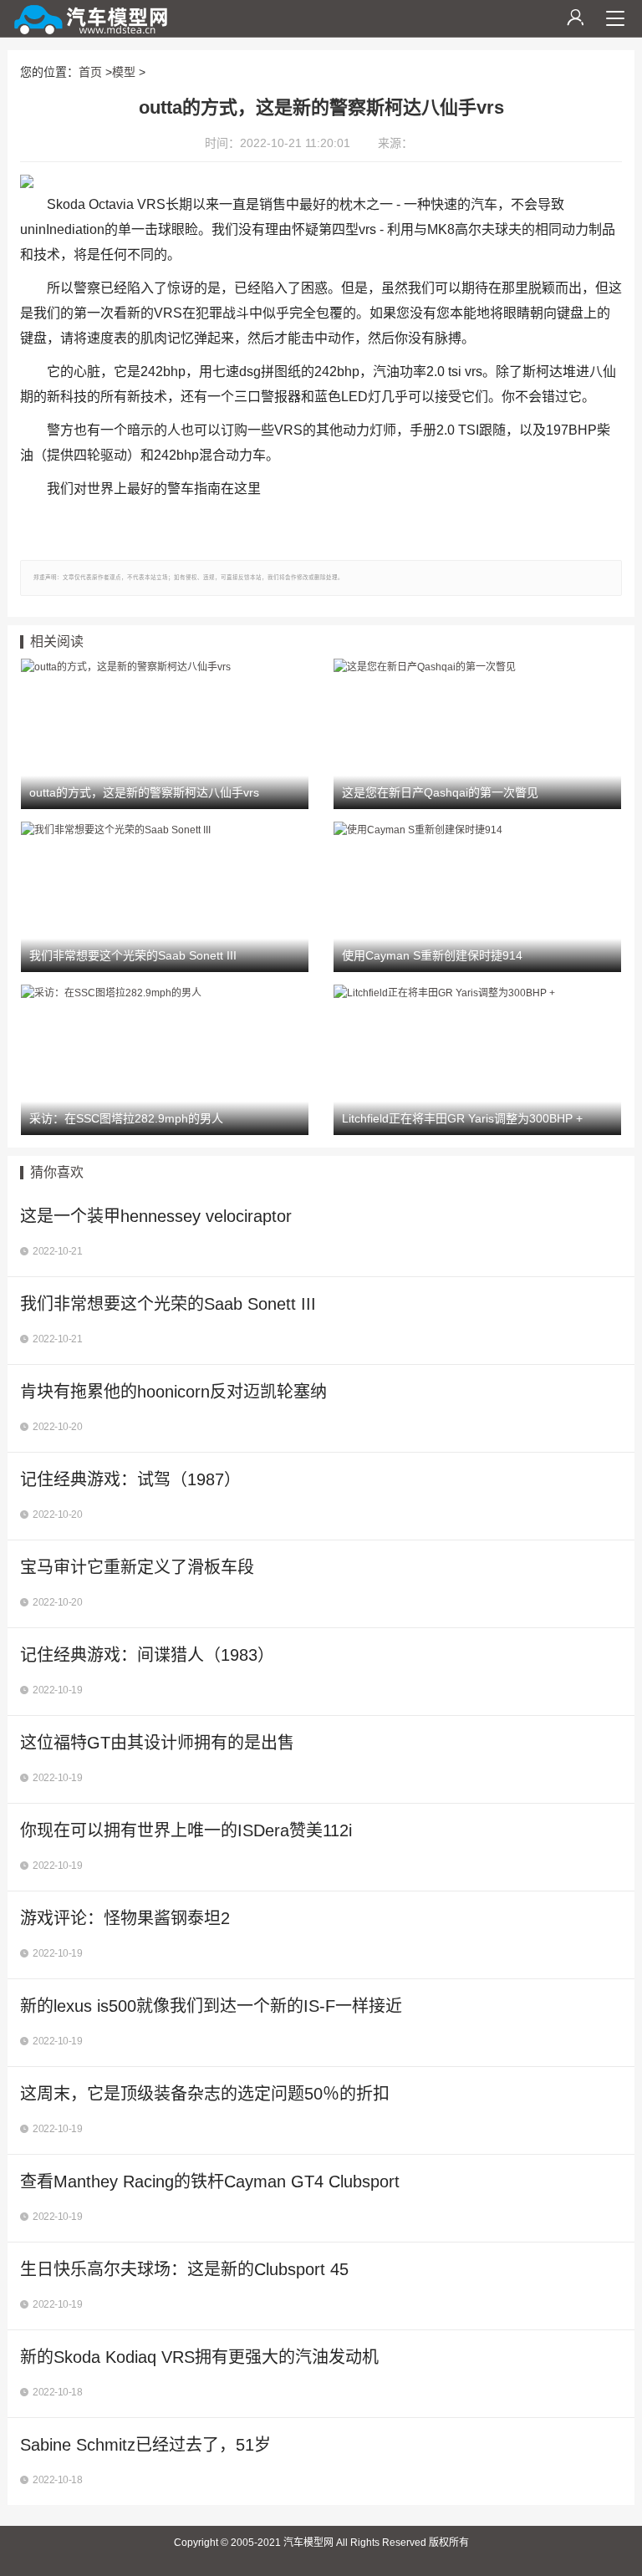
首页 (90, 72)
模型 (124, 72)
